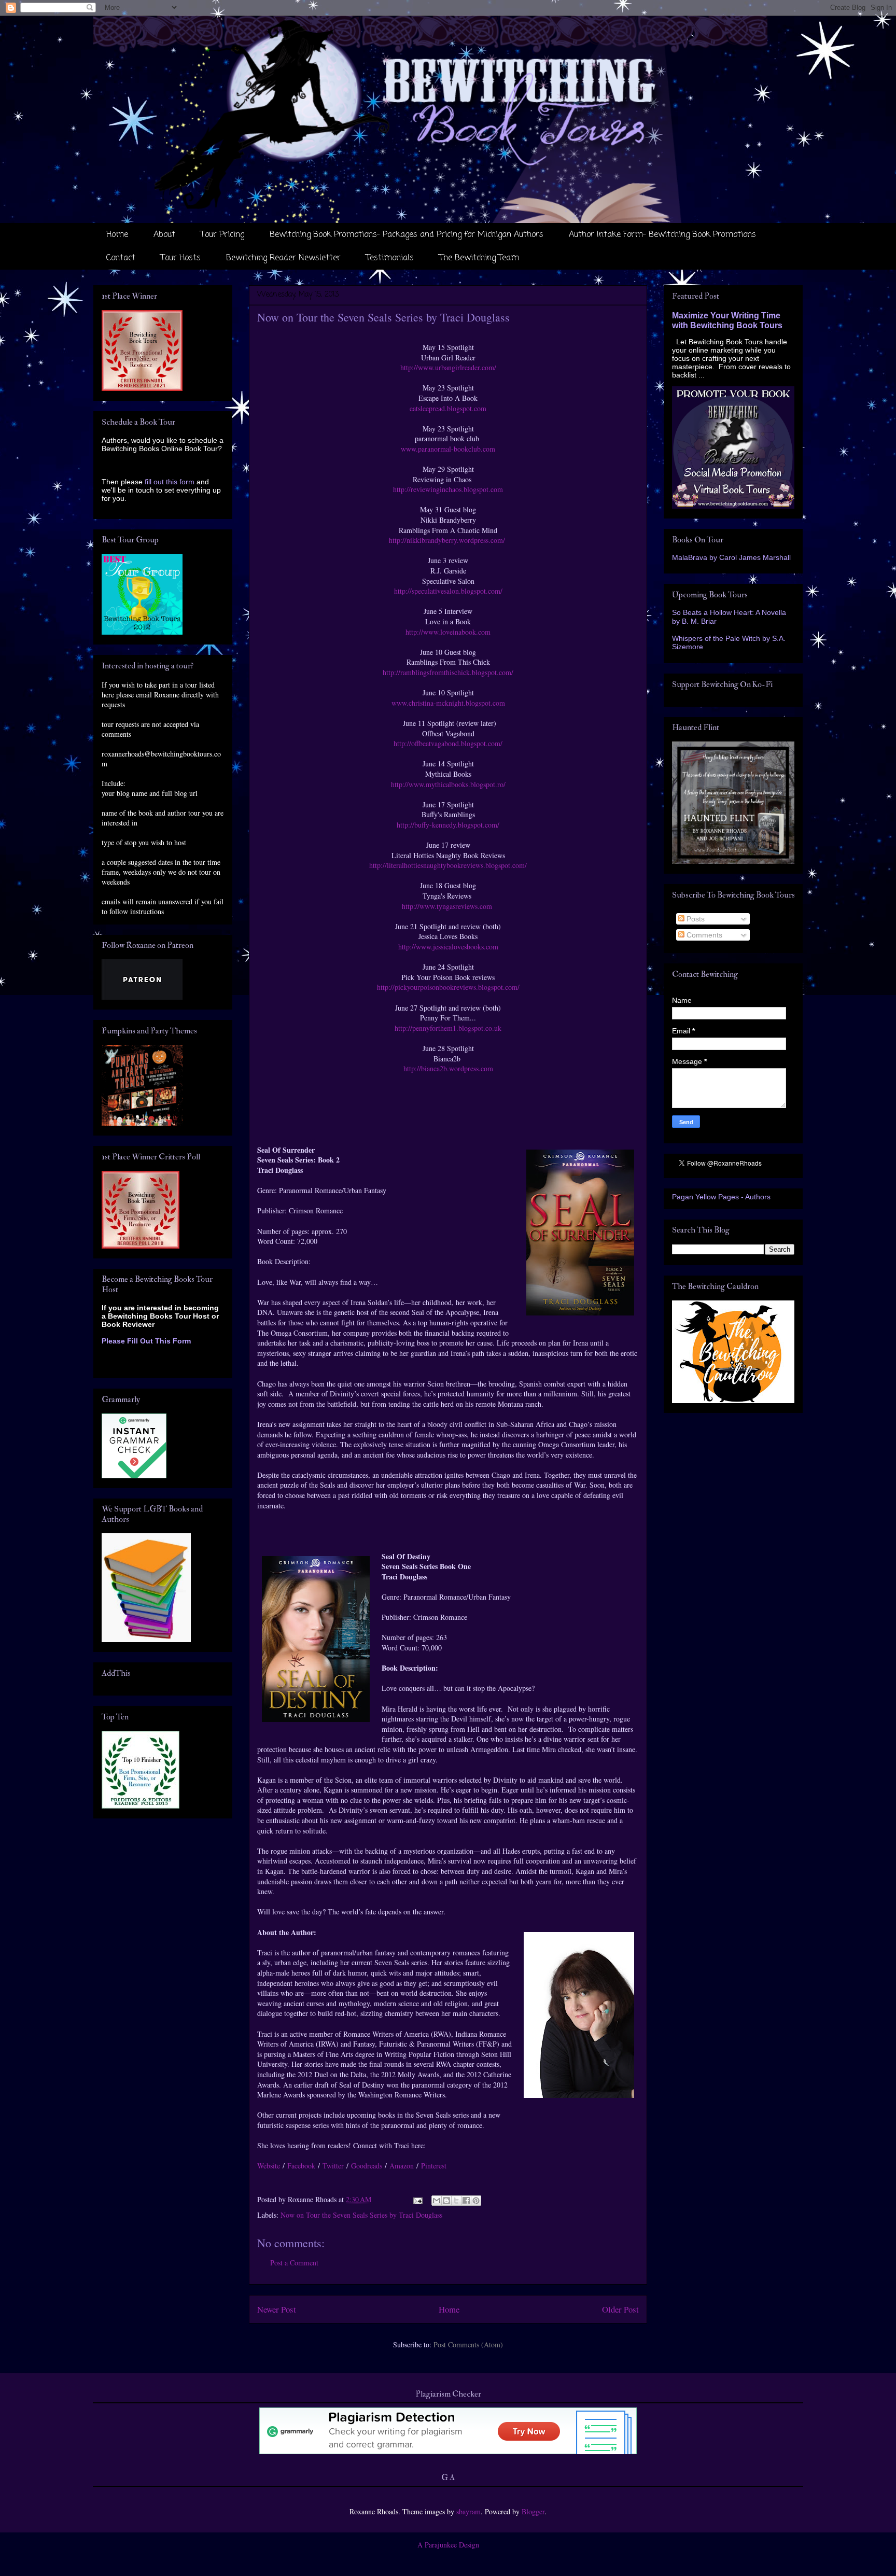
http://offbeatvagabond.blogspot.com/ (448, 743)
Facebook (301, 2166)
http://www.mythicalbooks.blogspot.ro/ (448, 784)
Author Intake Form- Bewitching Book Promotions (662, 235)
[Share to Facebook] (466, 2201)
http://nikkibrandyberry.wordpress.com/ (448, 540)
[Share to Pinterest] (476, 2201)
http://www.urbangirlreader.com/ (448, 367)
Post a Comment (294, 2263)
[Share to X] (456, 2201)
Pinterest (434, 2166)
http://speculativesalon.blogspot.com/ (448, 591)
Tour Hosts (181, 258)
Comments (703, 935)
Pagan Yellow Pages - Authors (721, 1197)
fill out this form (170, 482)
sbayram (468, 2511)
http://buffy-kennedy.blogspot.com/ (448, 825)
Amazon (402, 2166)
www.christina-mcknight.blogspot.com (448, 703)
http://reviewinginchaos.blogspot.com (448, 489)
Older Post (620, 2309)
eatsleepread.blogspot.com (448, 408)
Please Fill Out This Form (146, 1341)
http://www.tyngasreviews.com (448, 906)
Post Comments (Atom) (468, 2344)
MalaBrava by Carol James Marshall (731, 557)
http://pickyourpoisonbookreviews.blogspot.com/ (448, 987)
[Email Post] (417, 2199)
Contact (121, 258)
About (164, 235)
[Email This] (437, 2201)
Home (117, 235)
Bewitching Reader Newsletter (283, 258)
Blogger (533, 2511)
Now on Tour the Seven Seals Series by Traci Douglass (361, 2215)
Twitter (333, 2166)
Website (269, 2166)
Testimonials (390, 258)
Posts (695, 919)
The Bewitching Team (479, 258)
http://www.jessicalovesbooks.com (448, 947)
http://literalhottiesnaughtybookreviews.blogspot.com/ (448, 865)
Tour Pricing (222, 235)
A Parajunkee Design (448, 2545)
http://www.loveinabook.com (448, 632)
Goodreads (367, 2166)
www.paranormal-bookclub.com (448, 449)
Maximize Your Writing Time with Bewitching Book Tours (727, 320)
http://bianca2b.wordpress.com (448, 1068)
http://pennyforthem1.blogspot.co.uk (448, 1028)
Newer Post (277, 2309)
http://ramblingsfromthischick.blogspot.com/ (448, 672)
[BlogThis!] (446, 2201)
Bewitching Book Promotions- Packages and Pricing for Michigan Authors (407, 235)
